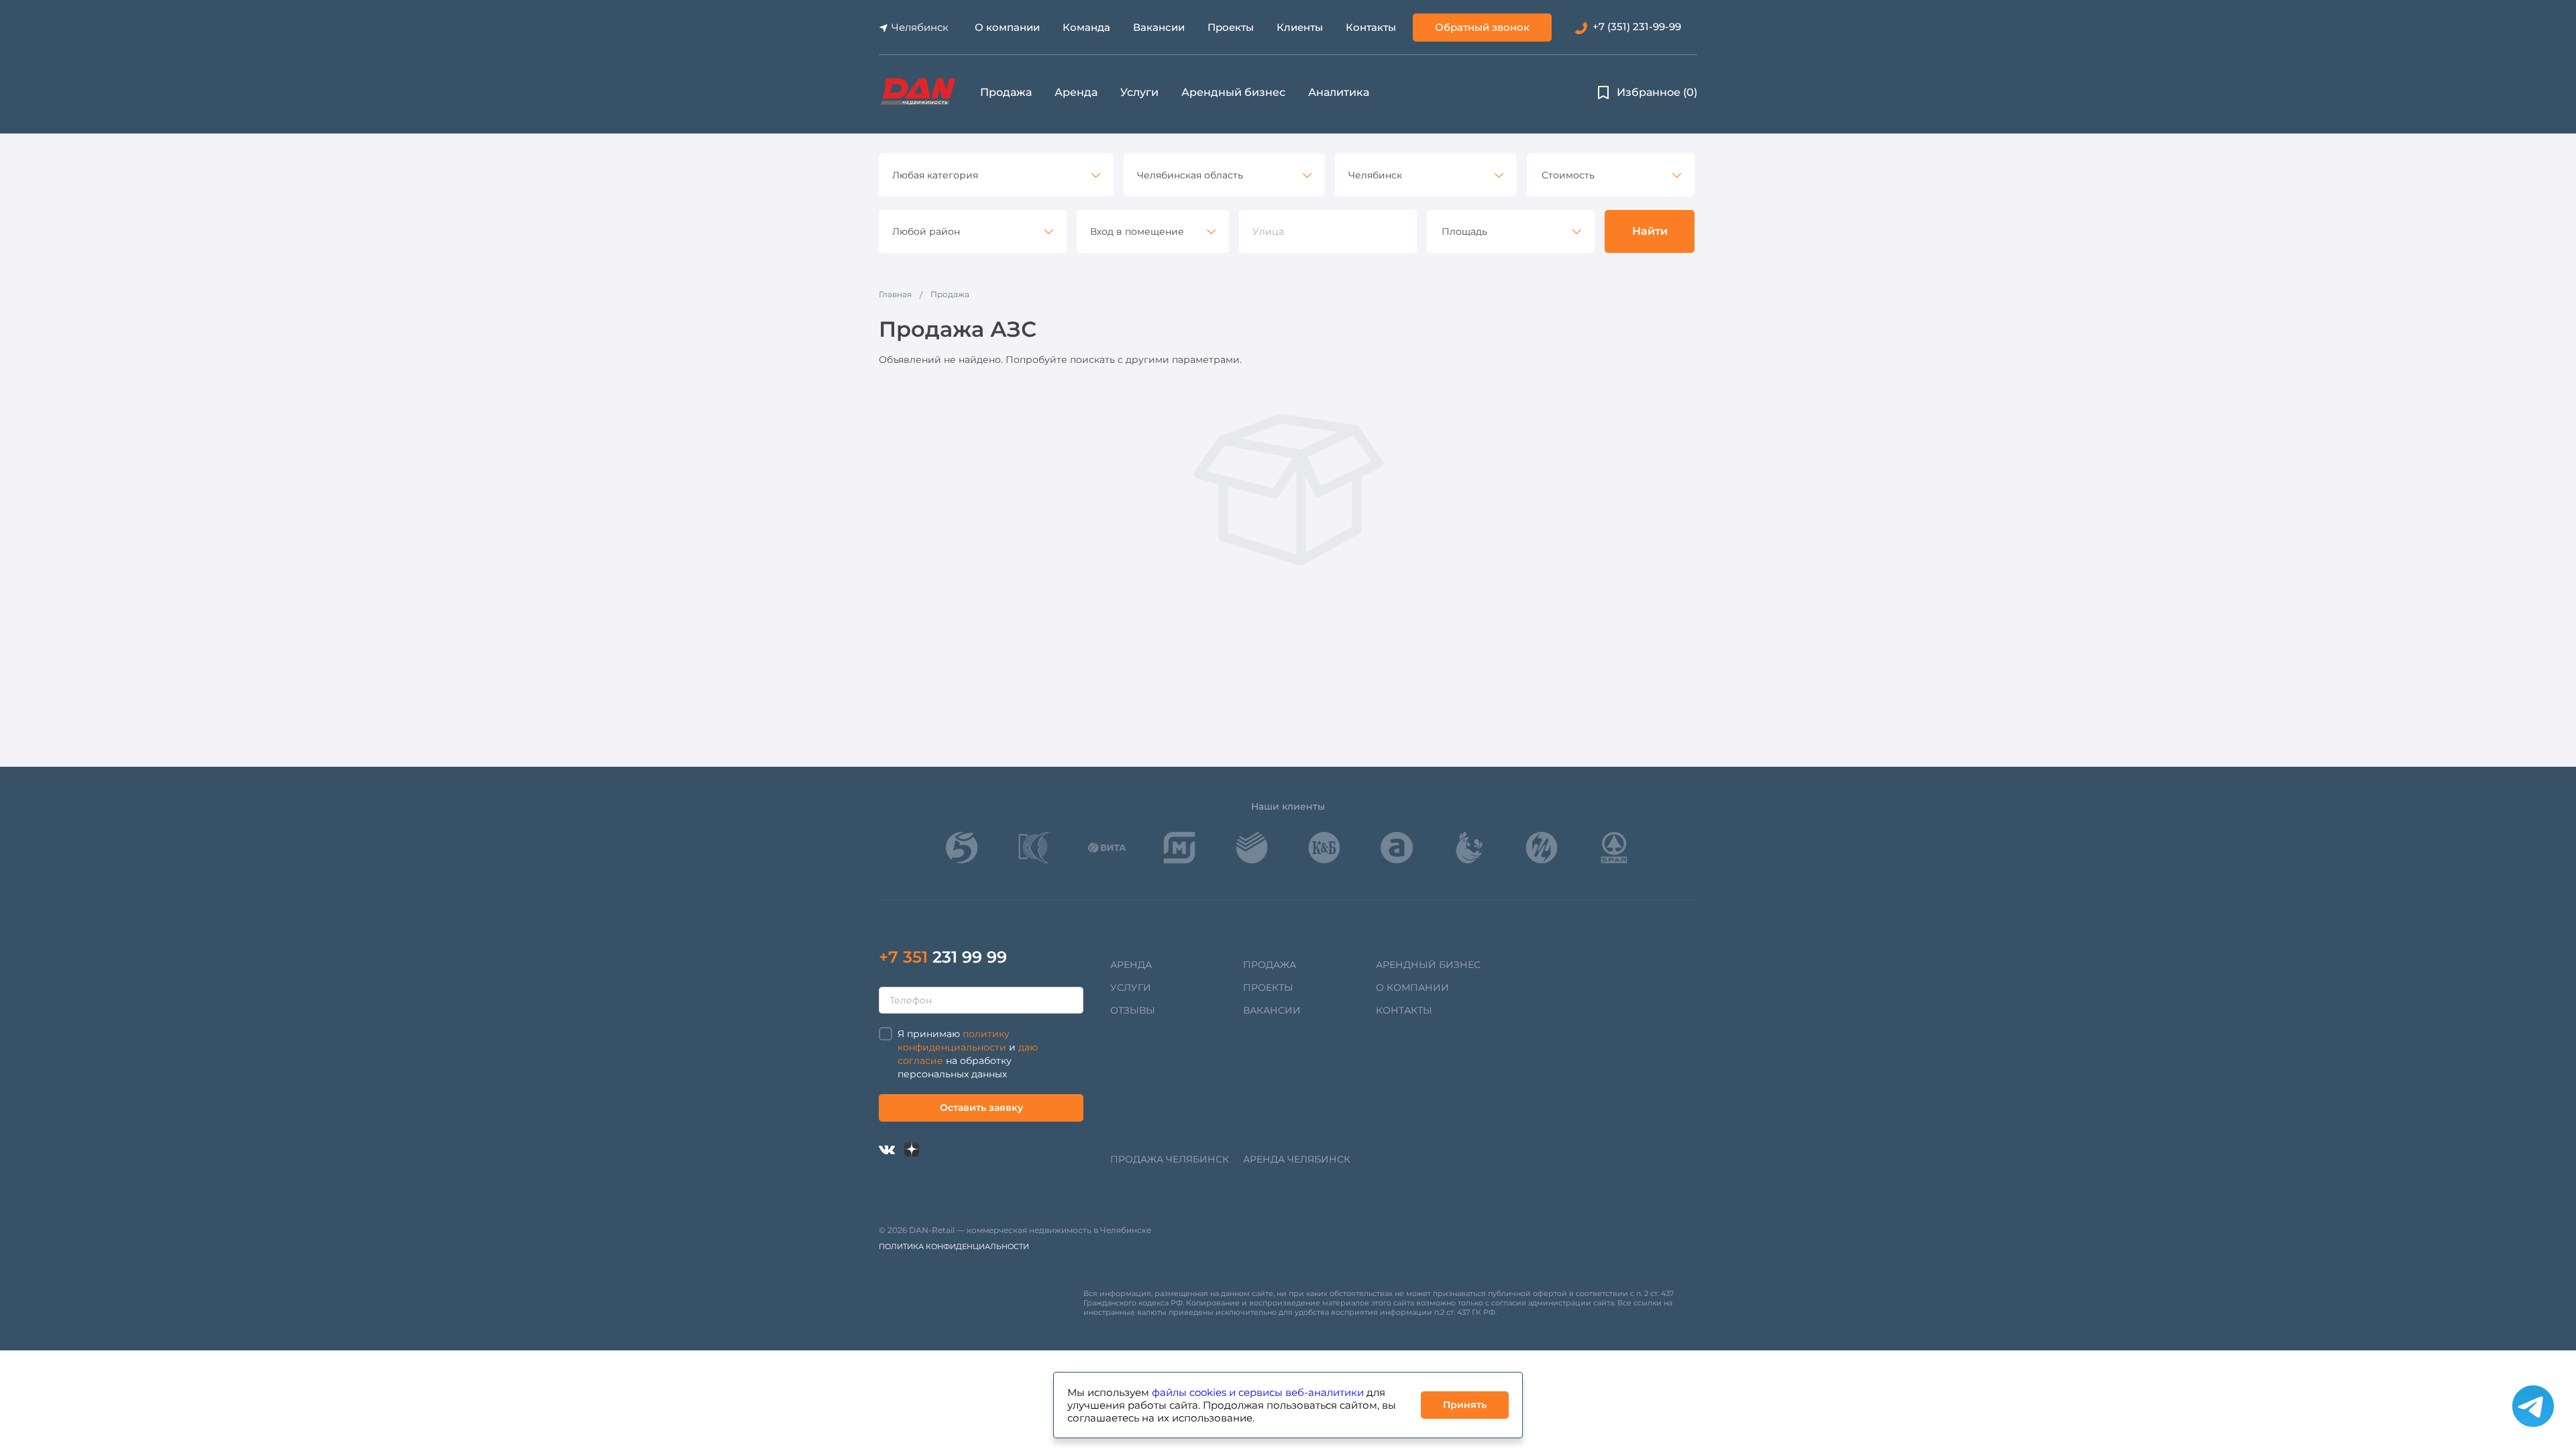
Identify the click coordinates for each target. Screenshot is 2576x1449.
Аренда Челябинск (1297, 1159)
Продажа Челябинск (1170, 1159)
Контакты (1371, 27)
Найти (1650, 231)
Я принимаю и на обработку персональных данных (968, 1054)
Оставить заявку (981, 1108)
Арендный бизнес (1233, 92)
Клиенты (1300, 27)
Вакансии (1159, 27)
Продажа (1006, 92)
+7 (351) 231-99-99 (1637, 26)
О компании (1007, 27)
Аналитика (1339, 92)
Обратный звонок (1482, 27)
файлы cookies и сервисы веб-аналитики (1258, 1392)
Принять (1465, 1405)
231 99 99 (943, 957)
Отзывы (1133, 1010)
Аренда (1076, 92)
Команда (1086, 27)
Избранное (1657, 92)
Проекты (1231, 27)
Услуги (1139, 92)
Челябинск (920, 27)
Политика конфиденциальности (954, 1246)
